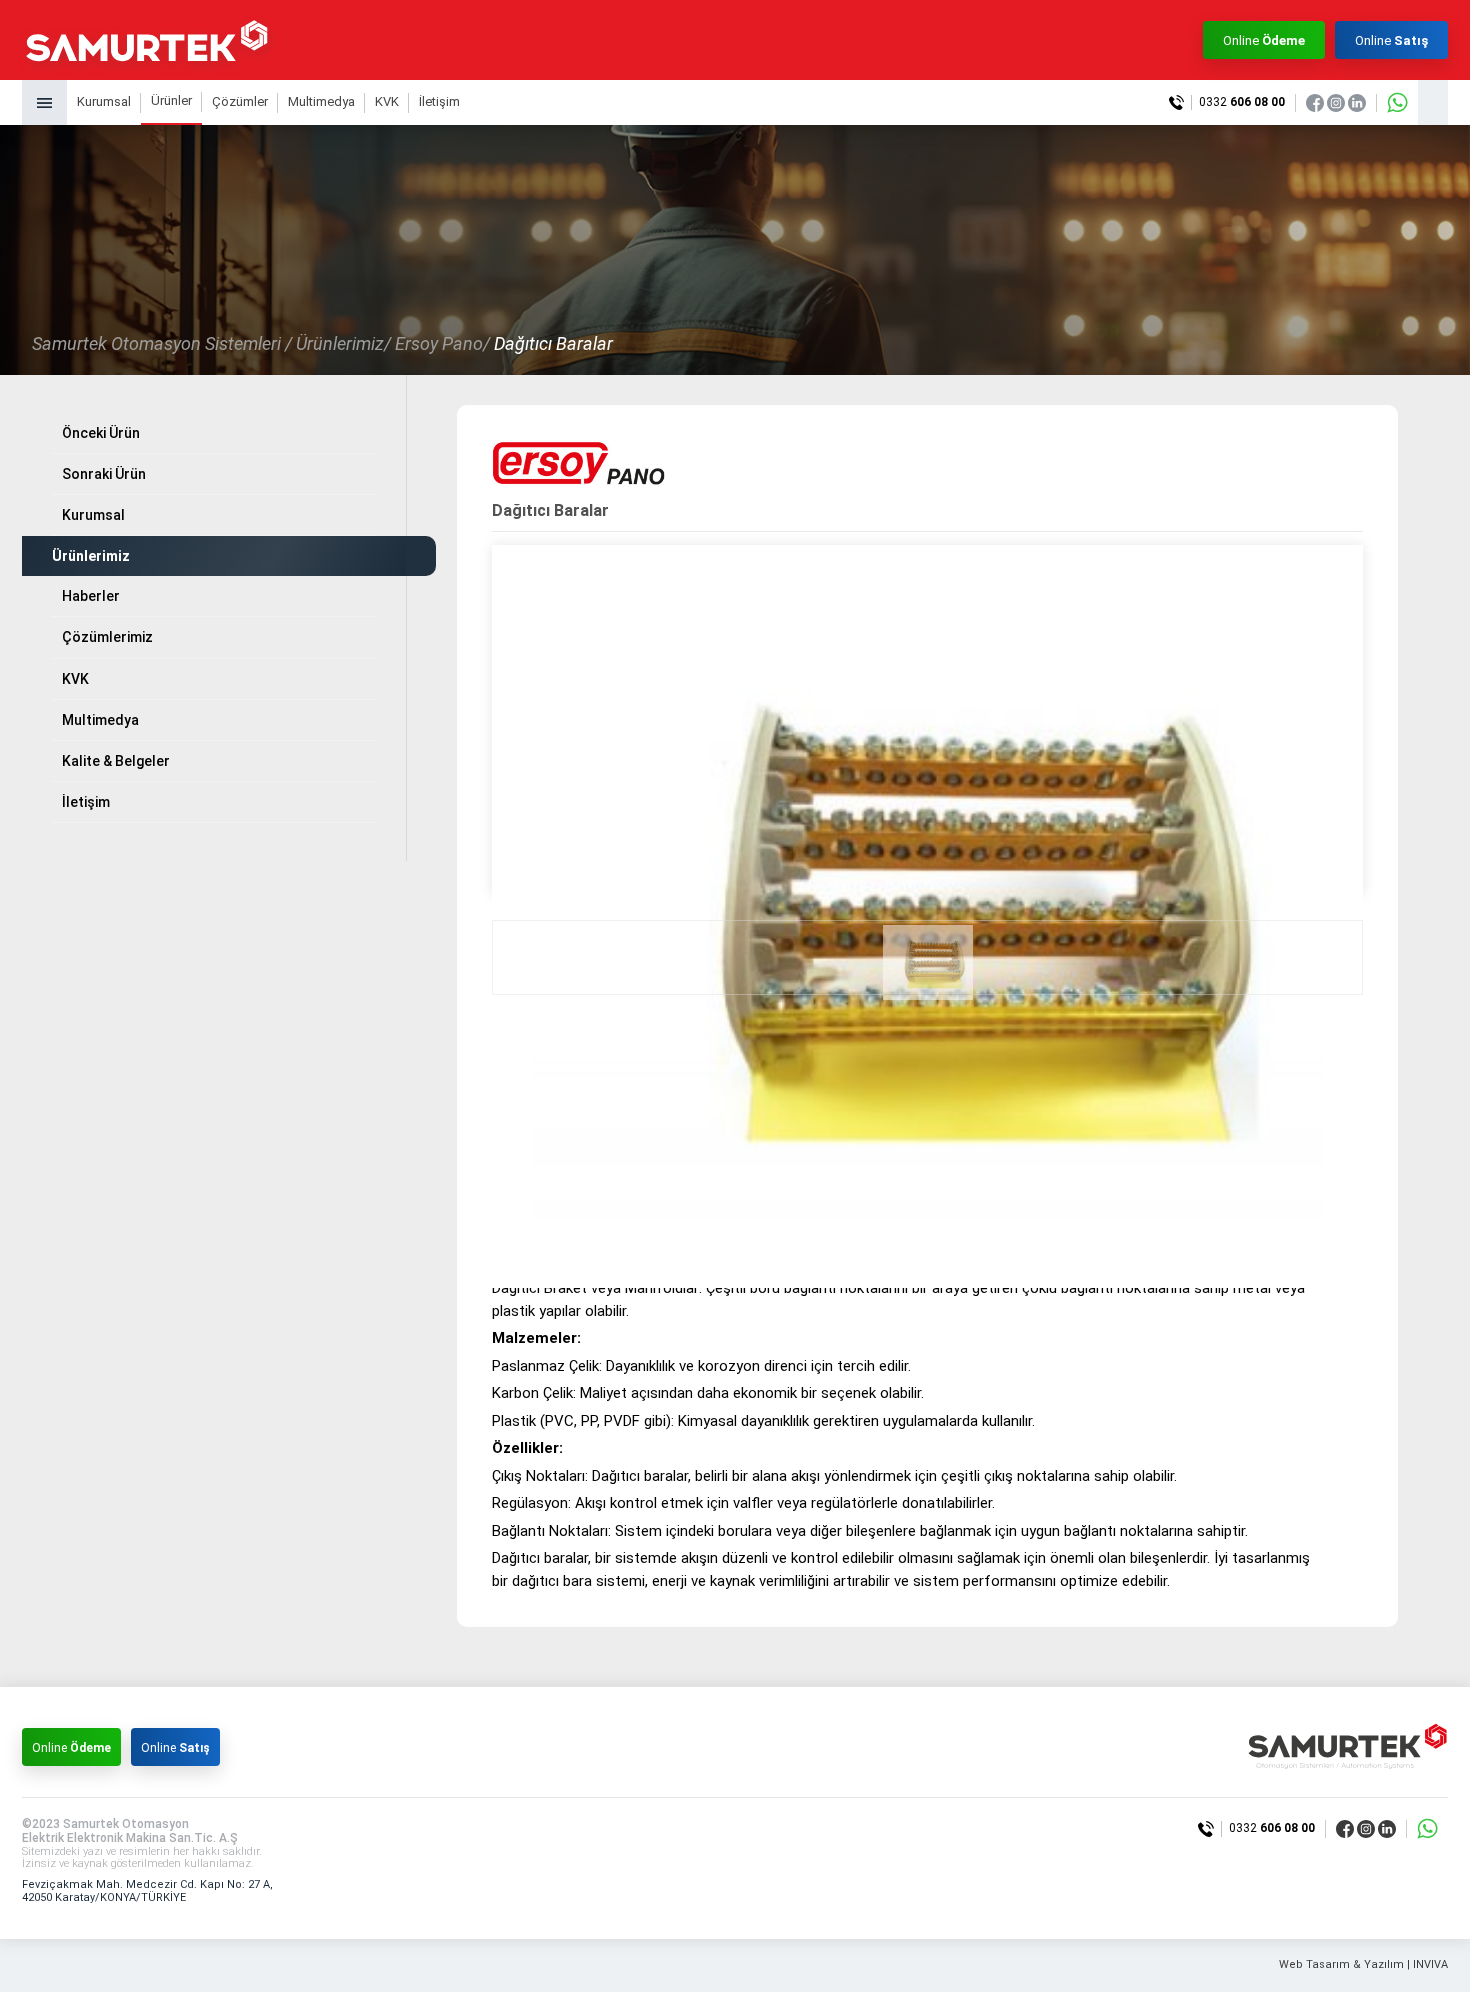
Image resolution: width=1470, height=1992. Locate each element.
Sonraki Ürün (104, 474)
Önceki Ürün (101, 433)
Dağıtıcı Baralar (553, 343)
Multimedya (321, 101)
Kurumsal (104, 101)
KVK (387, 101)
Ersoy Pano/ (442, 343)
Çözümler (240, 101)
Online (1264, 40)
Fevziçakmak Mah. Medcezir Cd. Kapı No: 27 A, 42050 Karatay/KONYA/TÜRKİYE (147, 1891)
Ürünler (171, 100)
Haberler (91, 596)
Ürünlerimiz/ (343, 343)
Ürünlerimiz (91, 556)
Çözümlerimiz (107, 637)
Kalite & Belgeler (116, 761)
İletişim (439, 101)
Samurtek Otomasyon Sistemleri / (162, 343)
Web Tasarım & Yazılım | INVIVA (1363, 1965)
